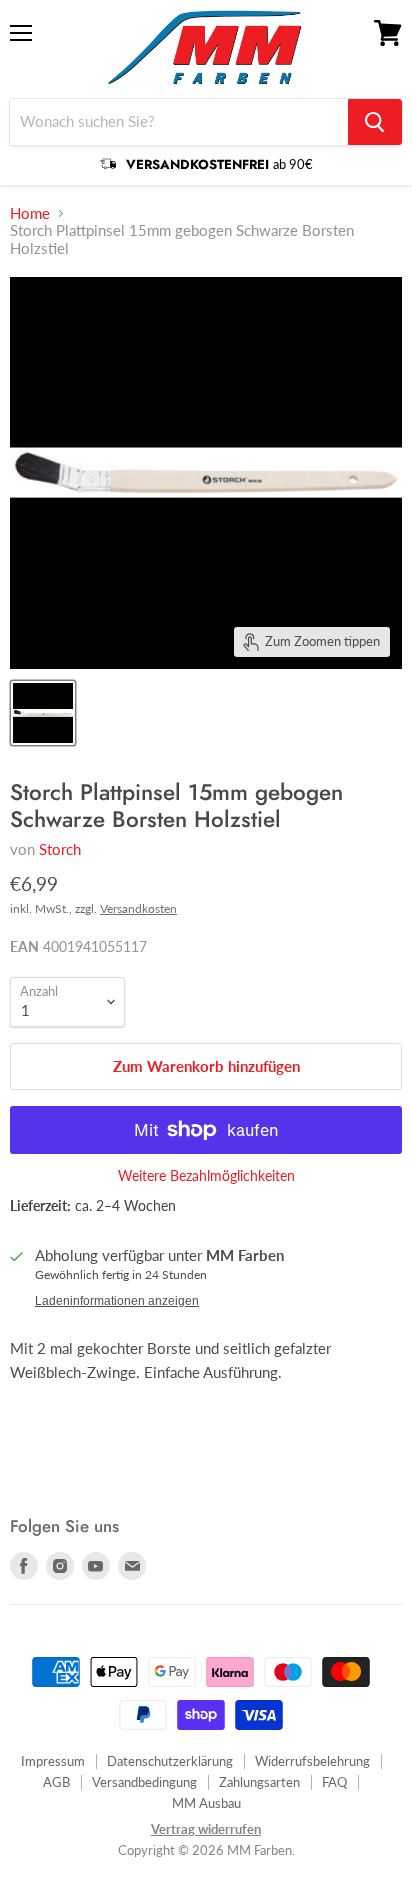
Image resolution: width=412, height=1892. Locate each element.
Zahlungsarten (259, 1782)
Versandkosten (138, 908)
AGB (56, 1782)
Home (30, 213)
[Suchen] (375, 122)
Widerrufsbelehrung (312, 1761)
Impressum (53, 1761)
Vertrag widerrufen (206, 1829)
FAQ (334, 1782)
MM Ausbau (206, 1803)
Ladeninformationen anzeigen (117, 1301)
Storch (60, 849)
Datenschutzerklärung (170, 1761)
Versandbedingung (144, 1782)
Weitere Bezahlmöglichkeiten (206, 1176)
